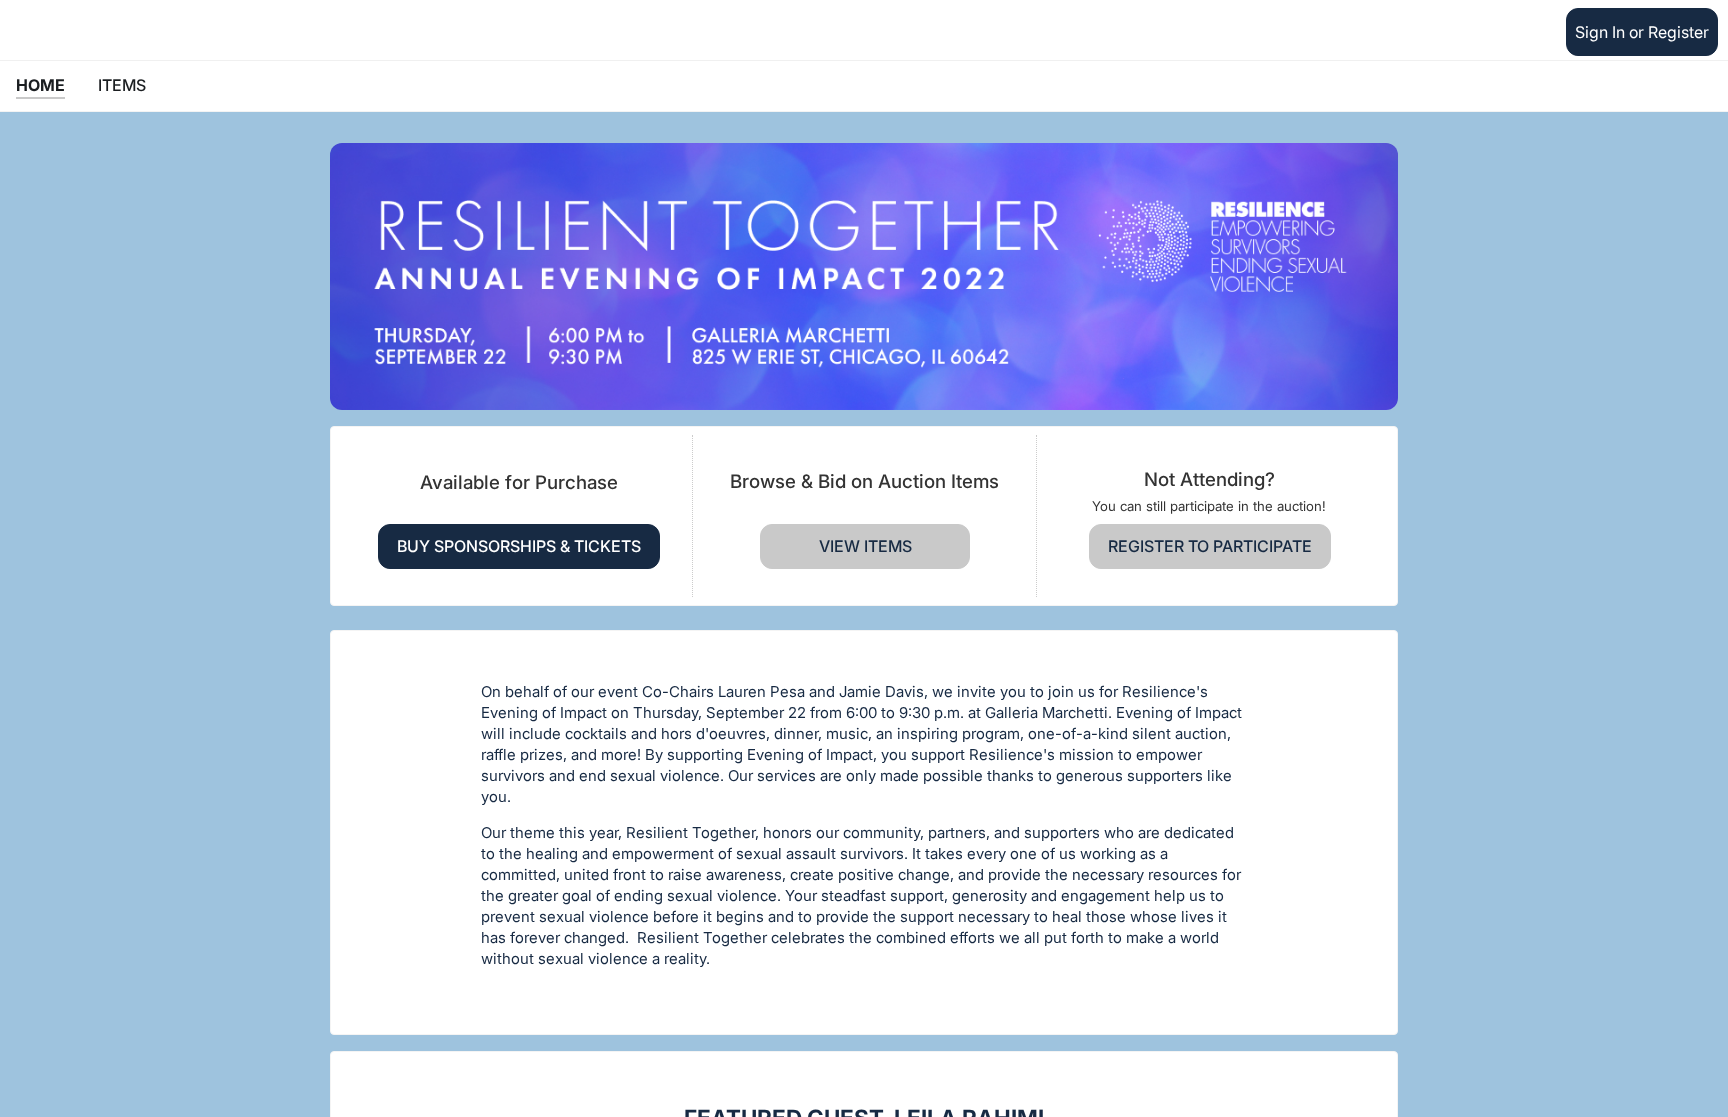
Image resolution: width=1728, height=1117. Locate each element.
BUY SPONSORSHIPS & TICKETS (519, 546)
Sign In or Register (1642, 32)
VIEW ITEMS (865, 546)
